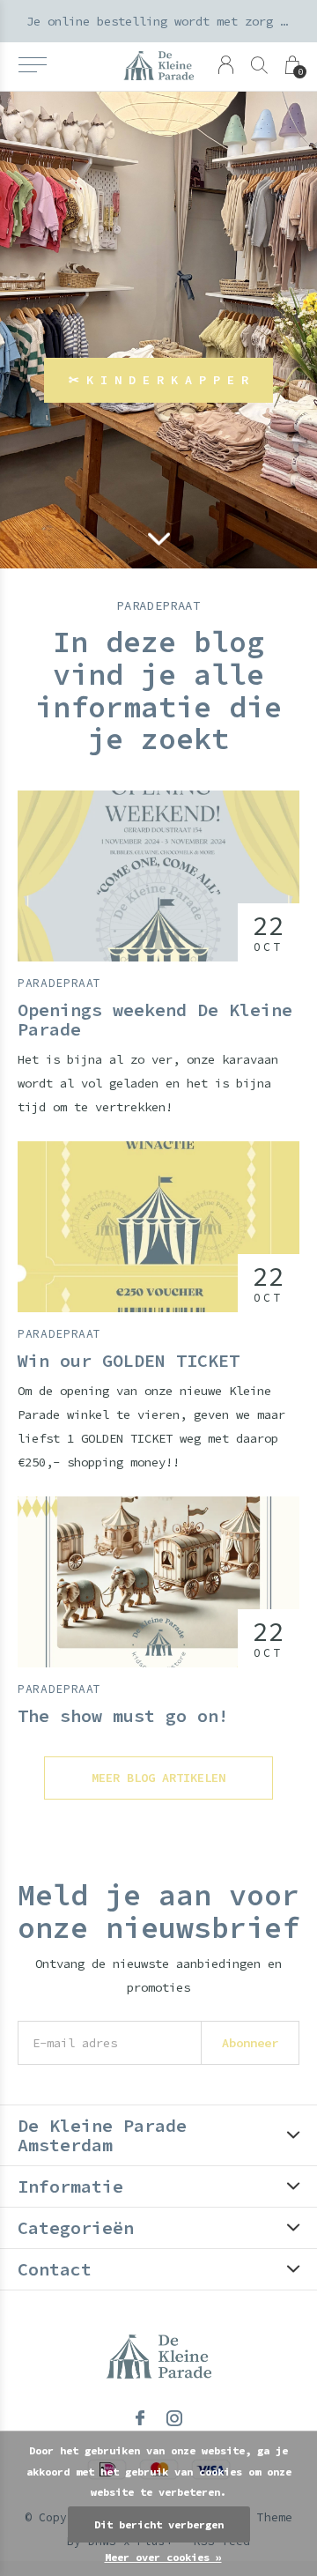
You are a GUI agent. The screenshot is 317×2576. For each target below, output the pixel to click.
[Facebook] (140, 2418)
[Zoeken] (259, 65)
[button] (32, 65)
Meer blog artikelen (158, 1778)
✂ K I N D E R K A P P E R (158, 380)
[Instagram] (174, 2418)
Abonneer (250, 2043)
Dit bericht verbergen (159, 2524)
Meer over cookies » (163, 2557)
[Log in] (226, 65)
